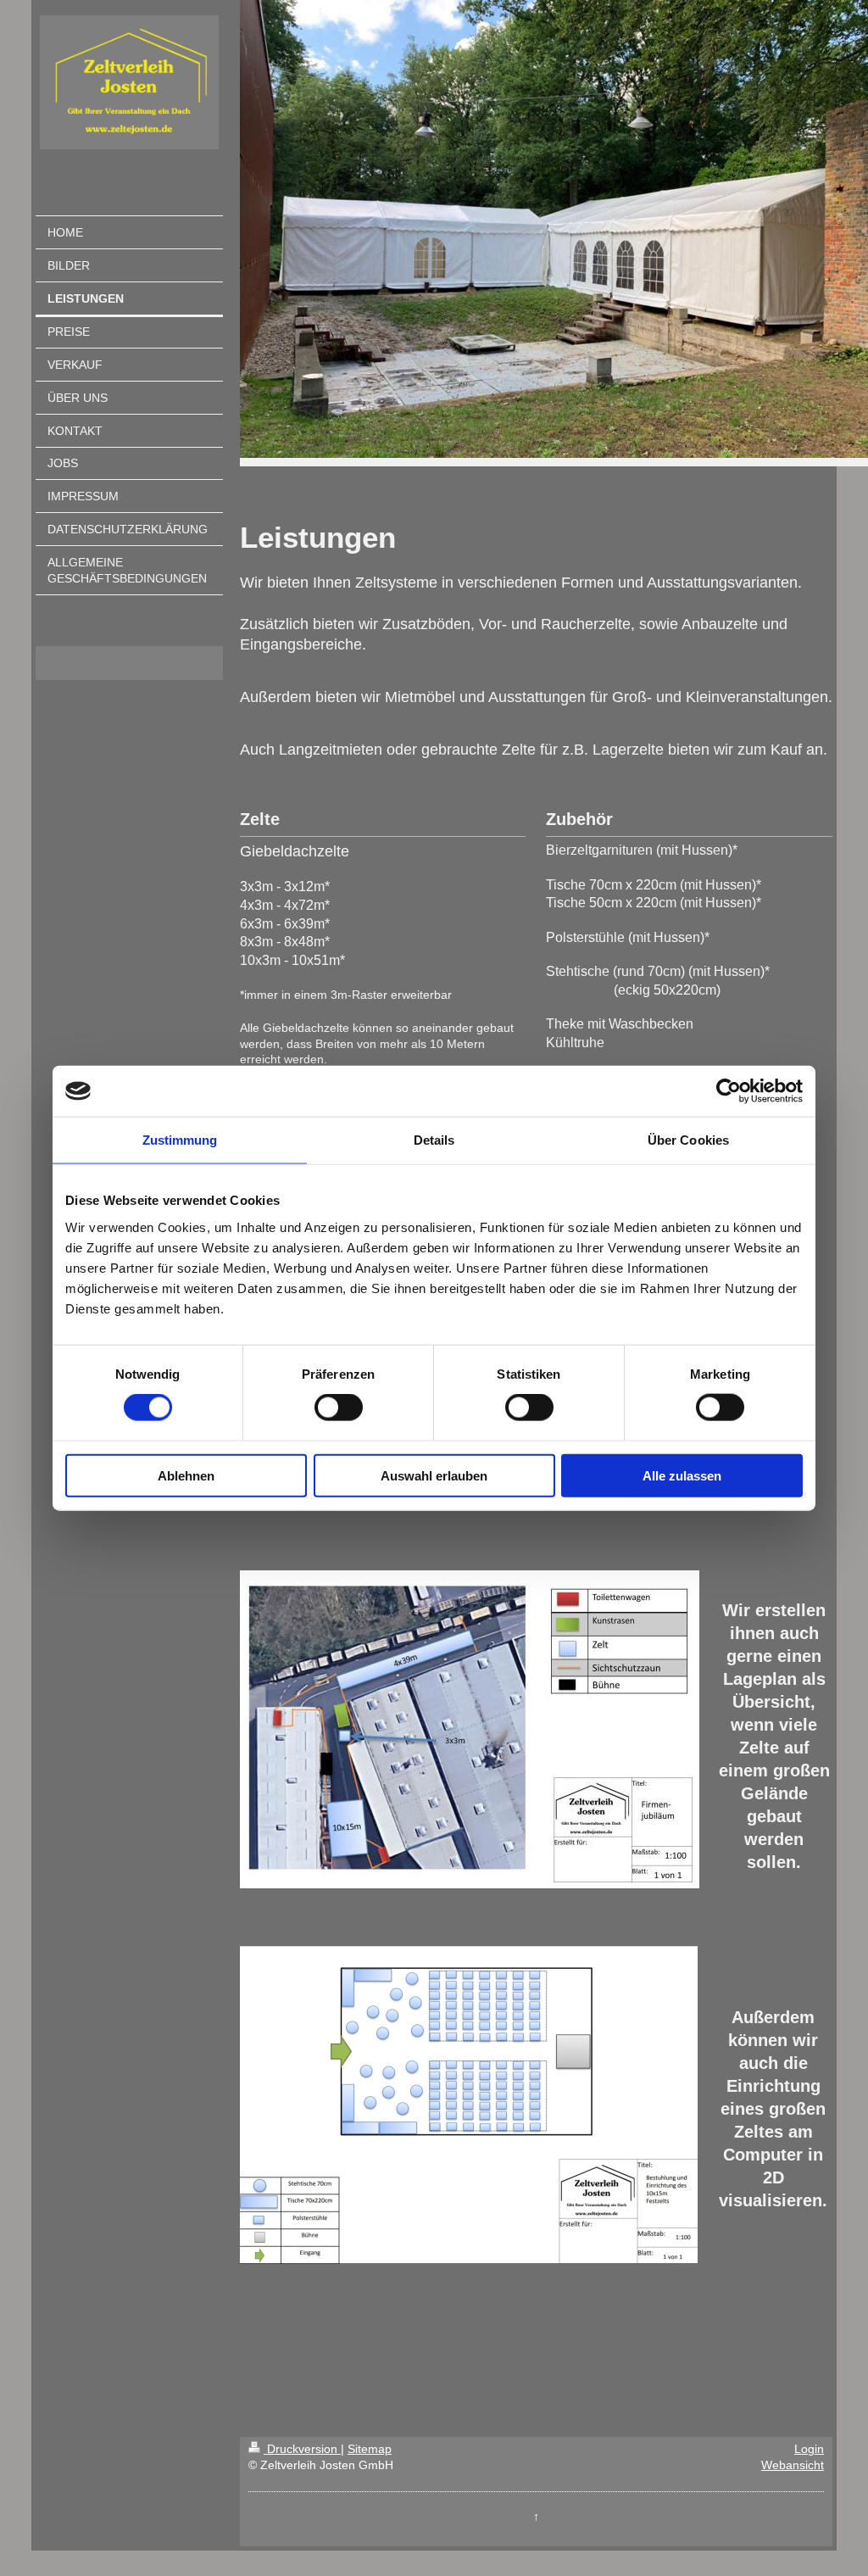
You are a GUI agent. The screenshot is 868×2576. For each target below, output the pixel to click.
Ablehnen (186, 1475)
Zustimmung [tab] (180, 1140)
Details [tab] (434, 1140)
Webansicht (793, 2465)
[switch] (339, 1408)
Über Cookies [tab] (688, 1140)
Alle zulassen (682, 1475)
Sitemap (370, 2449)
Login (809, 2449)
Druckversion (302, 2449)
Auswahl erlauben (434, 1475)
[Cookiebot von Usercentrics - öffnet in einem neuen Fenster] (729, 1091)
